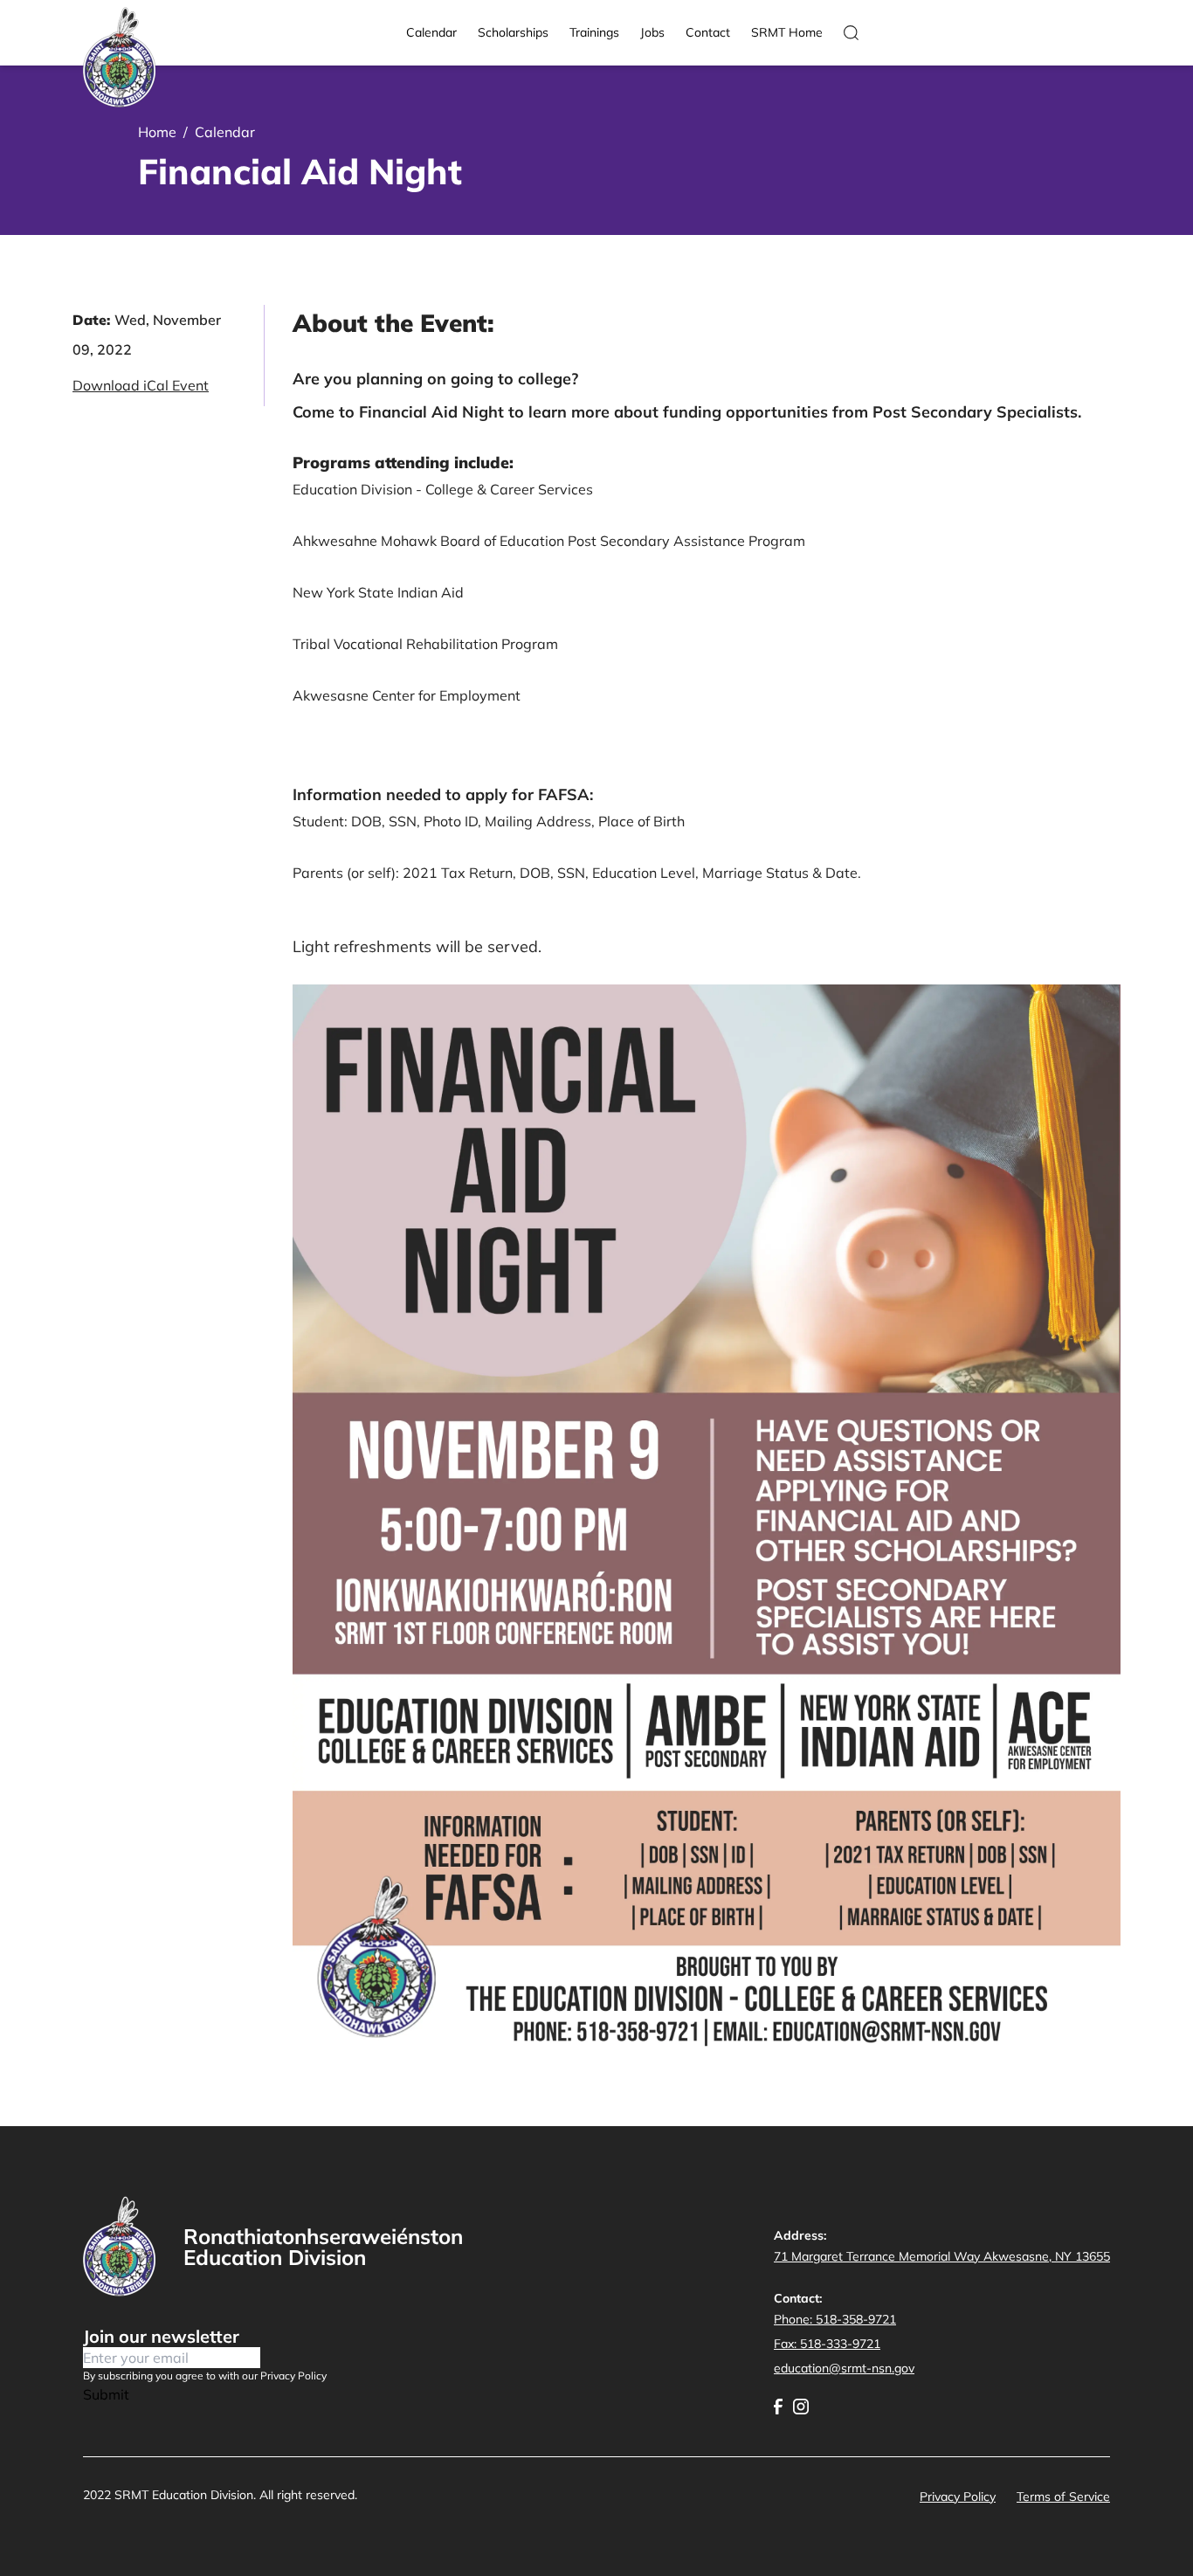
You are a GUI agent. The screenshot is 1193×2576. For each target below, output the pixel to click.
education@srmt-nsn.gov (844, 2368)
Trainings (594, 32)
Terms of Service (1063, 2497)
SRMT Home (787, 32)
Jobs (652, 32)
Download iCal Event (141, 385)
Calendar (431, 32)
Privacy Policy (958, 2497)
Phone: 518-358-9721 (835, 2319)
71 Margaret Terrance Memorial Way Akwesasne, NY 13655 (942, 2256)
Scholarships (513, 32)
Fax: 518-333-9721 (827, 2344)
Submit (106, 2394)
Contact (708, 32)
